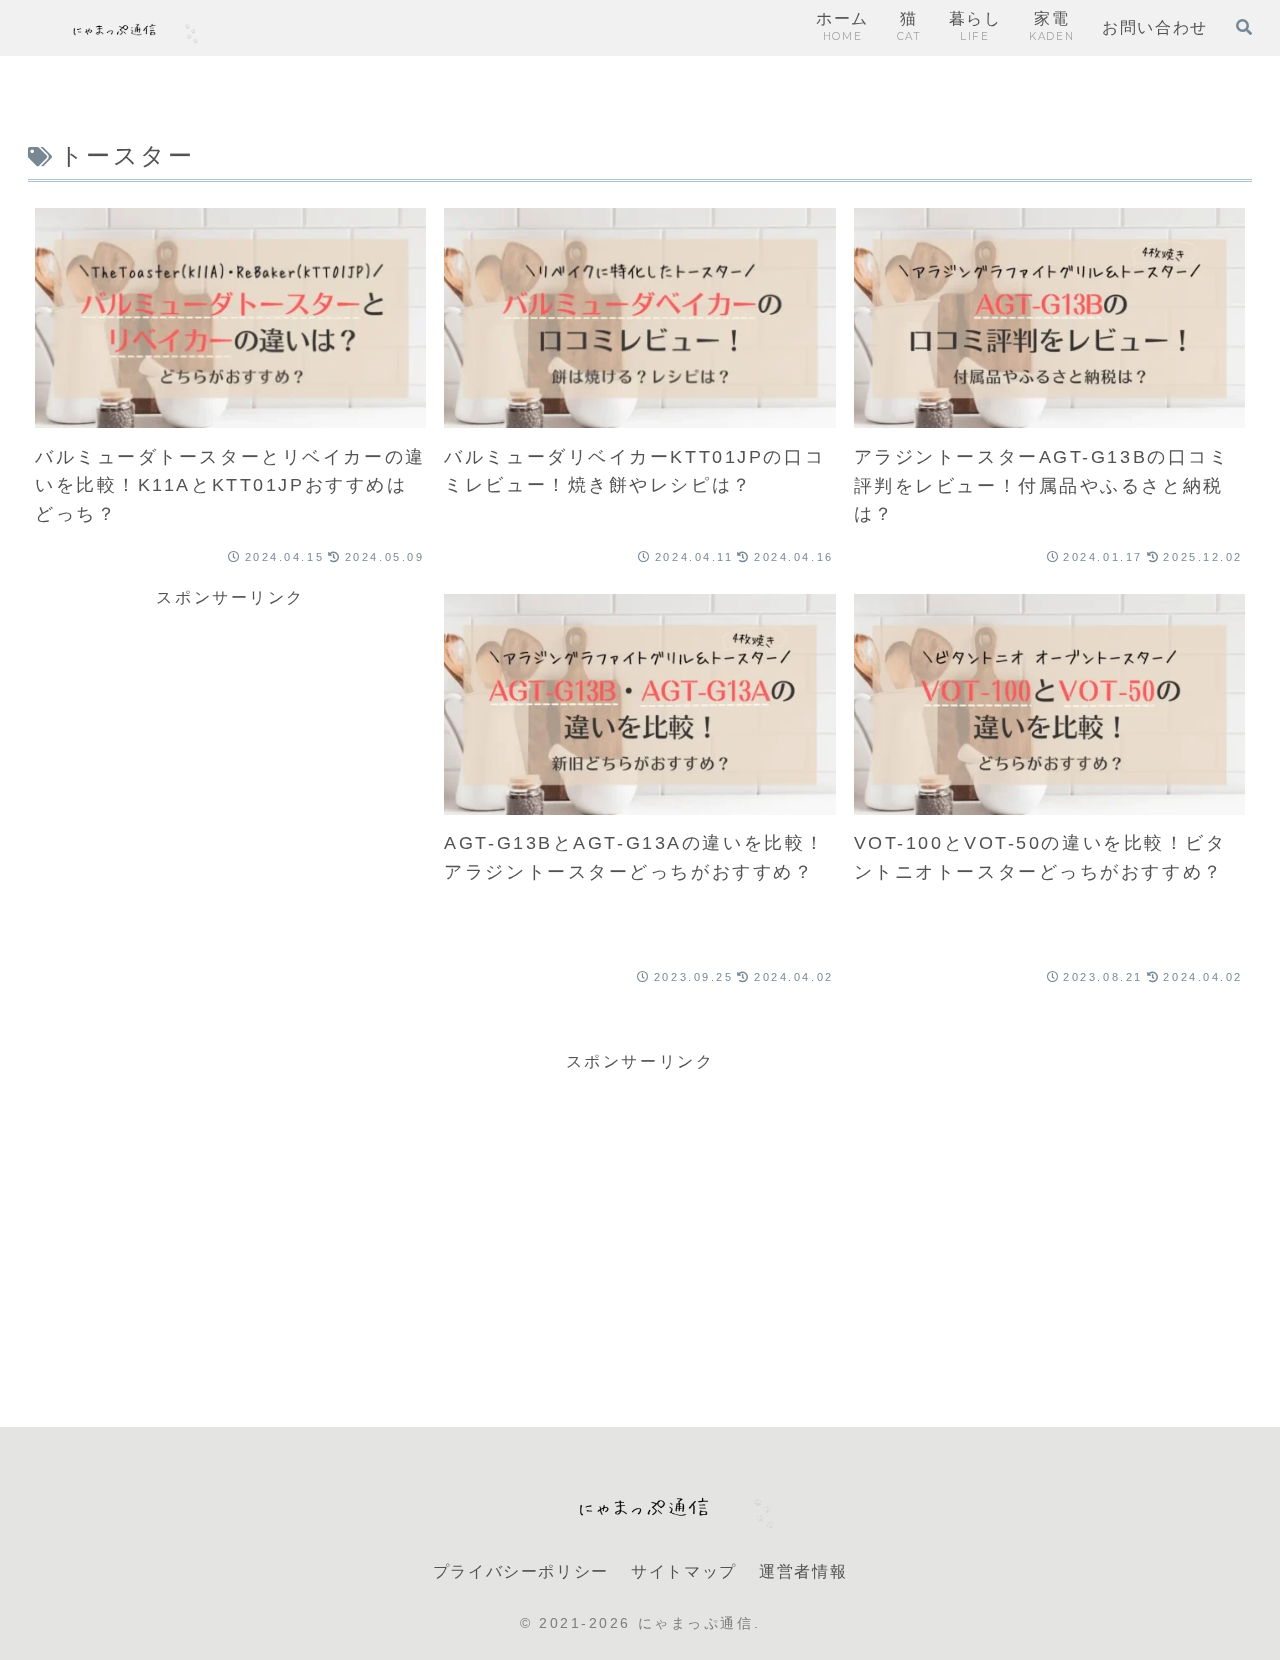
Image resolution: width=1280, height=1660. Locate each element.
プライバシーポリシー (521, 1571)
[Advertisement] (230, 773)
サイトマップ (684, 1571)
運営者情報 (803, 1571)
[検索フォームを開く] (1244, 27)
